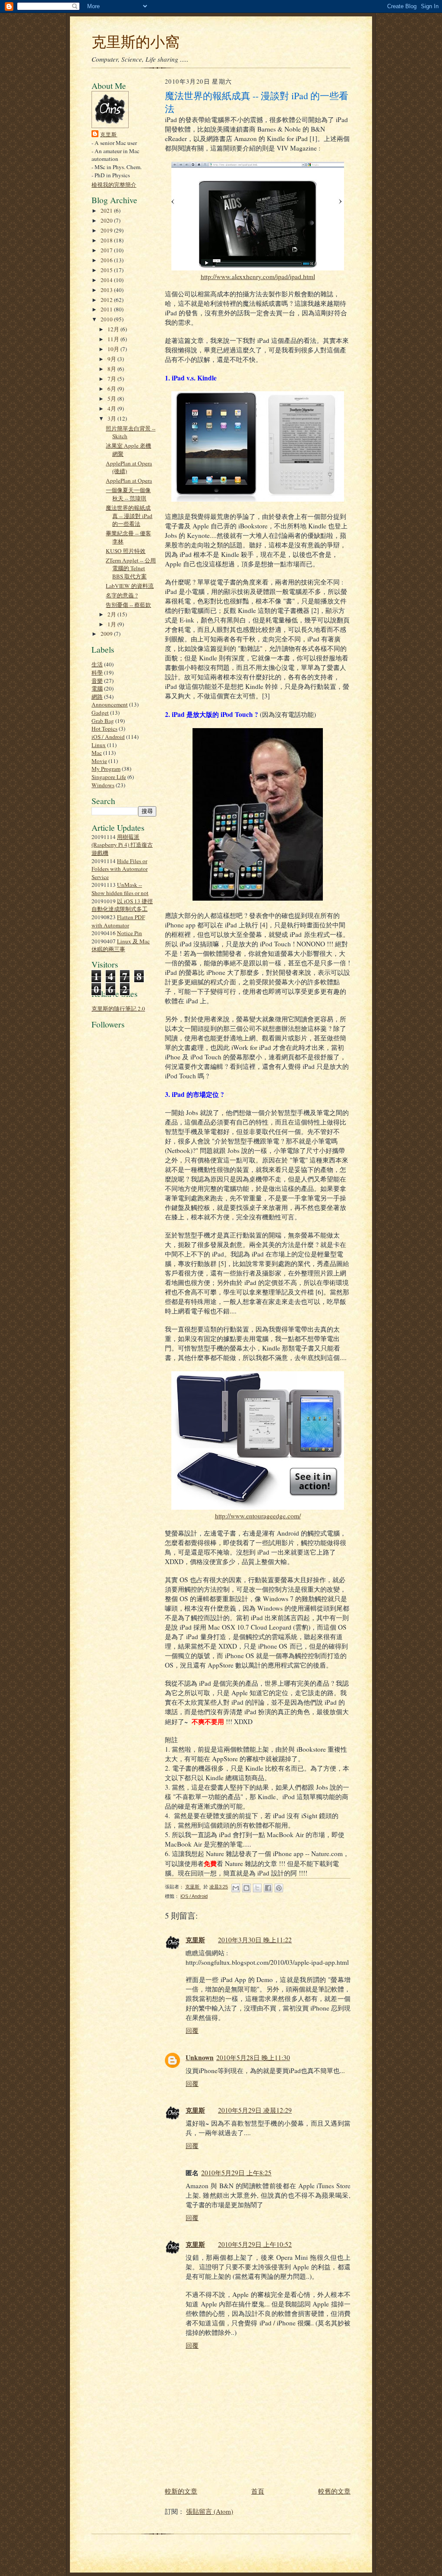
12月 (114, 329)
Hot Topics (104, 729)
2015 (107, 270)
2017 (107, 250)
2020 (107, 220)
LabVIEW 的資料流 (130, 586)
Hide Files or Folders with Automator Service (120, 869)
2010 (107, 319)
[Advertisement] (117, 1231)
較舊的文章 (334, 2491)
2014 (107, 280)
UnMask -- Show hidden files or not (120, 889)
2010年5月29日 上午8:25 (236, 2173)
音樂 (97, 681)
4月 (112, 408)
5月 (112, 399)
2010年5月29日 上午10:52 (255, 2244)
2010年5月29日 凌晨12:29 (255, 2110)
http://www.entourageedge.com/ (258, 1516)
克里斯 (109, 134)
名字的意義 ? (122, 595)
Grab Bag (103, 721)
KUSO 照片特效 (126, 551)
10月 (114, 349)
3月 (112, 418)
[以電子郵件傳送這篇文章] (236, 1888)
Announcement (110, 704)
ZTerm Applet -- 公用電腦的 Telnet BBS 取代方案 (131, 568)
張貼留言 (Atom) (210, 2511)
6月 (112, 389)
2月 (112, 614)
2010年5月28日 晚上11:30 (253, 2058)
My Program (106, 769)
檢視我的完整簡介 (114, 185)
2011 (107, 309)
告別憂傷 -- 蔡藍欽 (128, 605)
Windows (103, 785)
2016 (107, 260)
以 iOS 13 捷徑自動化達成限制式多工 (122, 905)
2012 (107, 300)
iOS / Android (108, 737)
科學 (97, 672)
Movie (99, 761)
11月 (114, 339)
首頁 (258, 2491)
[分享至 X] (257, 1888)
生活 (97, 664)
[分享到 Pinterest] (279, 1888)
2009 (107, 634)
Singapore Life (109, 777)
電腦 (97, 688)
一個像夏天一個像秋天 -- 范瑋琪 (128, 494)
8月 (112, 369)
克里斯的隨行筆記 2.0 (118, 1008)
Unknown (200, 2058)
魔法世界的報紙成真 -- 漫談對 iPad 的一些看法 (129, 516)
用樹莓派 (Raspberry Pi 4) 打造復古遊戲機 (122, 845)
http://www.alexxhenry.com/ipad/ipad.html (258, 276)
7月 (112, 379)
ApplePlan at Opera (129, 481)
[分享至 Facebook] (268, 1888)
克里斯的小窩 (136, 41)
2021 (107, 210)
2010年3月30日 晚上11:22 (255, 1940)
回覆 (192, 2030)
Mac (97, 753)
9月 (112, 359)
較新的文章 (181, 2491)
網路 (97, 697)
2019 (107, 230)
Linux (99, 745)
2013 (107, 290)
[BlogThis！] (246, 1888)
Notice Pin (129, 933)
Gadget (100, 713)
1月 (112, 624)
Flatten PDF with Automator (118, 921)
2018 (107, 240)
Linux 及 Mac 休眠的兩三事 (121, 945)
